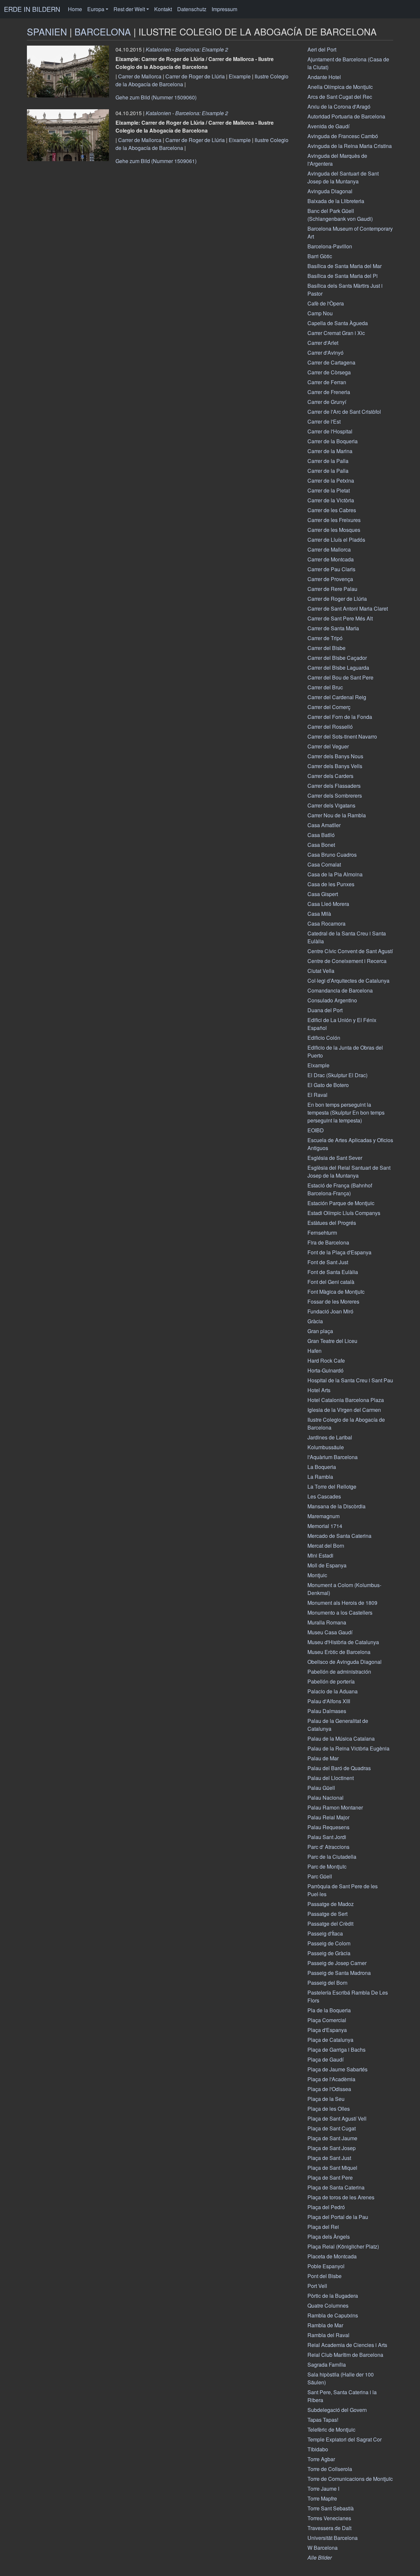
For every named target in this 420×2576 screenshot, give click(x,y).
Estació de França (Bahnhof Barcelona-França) (340, 1189)
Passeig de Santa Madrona (339, 1973)
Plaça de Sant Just (329, 2158)
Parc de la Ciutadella (332, 1857)
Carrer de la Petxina (331, 481)
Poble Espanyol (326, 2266)
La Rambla (320, 1477)
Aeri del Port (322, 49)
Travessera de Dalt (329, 2528)
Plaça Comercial (327, 2020)
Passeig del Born (327, 1983)
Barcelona (103, 31)
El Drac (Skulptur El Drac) (337, 1075)
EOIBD (316, 1130)
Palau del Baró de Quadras (339, 1768)
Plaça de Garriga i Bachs (336, 2050)
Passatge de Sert (327, 1914)
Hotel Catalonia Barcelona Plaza (346, 1400)
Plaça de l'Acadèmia (331, 2079)
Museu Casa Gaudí (330, 1632)
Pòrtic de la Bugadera (333, 2296)
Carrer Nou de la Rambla (337, 815)
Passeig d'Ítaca (325, 1933)
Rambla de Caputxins (333, 2315)
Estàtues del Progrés (332, 1223)
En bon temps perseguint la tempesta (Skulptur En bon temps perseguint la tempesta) (346, 1112)
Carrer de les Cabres (332, 510)
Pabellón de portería (331, 1681)
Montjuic (317, 1575)
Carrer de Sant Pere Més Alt (340, 618)
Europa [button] (96, 9)
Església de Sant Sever (335, 1158)
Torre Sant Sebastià (331, 2508)
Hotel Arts (319, 1390)
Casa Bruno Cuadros (332, 855)
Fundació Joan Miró (330, 1311)
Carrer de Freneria (329, 392)
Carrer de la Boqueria (333, 441)
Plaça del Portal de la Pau (338, 2217)
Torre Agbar (321, 2459)
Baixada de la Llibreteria (336, 201)
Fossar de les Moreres (333, 1301)
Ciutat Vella (321, 971)
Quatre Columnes (328, 2305)
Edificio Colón (324, 1038)
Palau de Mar (323, 1758)
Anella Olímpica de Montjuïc (340, 87)
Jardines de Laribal (330, 1437)
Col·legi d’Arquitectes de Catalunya (348, 981)
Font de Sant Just (328, 1262)
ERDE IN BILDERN (32, 9)
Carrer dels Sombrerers (335, 796)
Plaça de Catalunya (330, 2040)
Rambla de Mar (325, 2325)
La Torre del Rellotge (332, 1487)
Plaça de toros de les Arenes (341, 2197)
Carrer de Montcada (331, 559)
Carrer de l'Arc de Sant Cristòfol (344, 412)
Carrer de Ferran (327, 382)
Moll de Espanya (327, 1565)
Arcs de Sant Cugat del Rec (340, 97)
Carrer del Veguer (328, 746)
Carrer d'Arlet (323, 343)
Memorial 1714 (325, 1526)
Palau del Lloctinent (331, 1778)
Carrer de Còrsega (329, 372)
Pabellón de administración (339, 1672)
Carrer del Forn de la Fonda (340, 717)
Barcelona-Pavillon (330, 246)
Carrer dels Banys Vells (335, 766)
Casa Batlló (321, 835)
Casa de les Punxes (331, 884)
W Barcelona (323, 2548)
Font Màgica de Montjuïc (336, 1292)
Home (75, 9)
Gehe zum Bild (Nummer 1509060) (156, 97)
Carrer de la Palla (328, 461)
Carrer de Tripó (325, 638)
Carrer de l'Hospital (330, 431)
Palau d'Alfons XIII (329, 1701)
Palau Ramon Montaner (335, 1807)
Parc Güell (320, 1876)
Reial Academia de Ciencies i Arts (347, 2345)
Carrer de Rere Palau (332, 589)
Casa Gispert (323, 894)
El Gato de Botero (328, 1085)
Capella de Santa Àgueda (338, 323)
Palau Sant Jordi (327, 1837)
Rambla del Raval (328, 2335)
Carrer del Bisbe (326, 648)
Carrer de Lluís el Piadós (336, 540)
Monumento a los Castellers (340, 1613)
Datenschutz (192, 9)
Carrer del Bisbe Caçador (337, 658)
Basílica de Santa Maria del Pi (343, 276)
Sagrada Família (327, 2365)
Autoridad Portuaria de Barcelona (346, 116)
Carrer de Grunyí (327, 402)
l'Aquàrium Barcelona (333, 1457)
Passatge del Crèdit (330, 1924)
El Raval (317, 1095)
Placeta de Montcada (332, 2256)
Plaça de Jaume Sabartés (337, 2069)
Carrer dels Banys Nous (335, 756)
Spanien (47, 31)
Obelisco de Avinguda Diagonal (345, 1662)
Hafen (315, 1351)
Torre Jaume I (323, 2489)
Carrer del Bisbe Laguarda (338, 668)
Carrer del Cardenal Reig (337, 697)
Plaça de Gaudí (325, 2059)
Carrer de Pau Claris (331, 569)
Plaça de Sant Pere (330, 2178)
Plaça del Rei (323, 2227)
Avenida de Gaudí (328, 126)
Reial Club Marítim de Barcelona (345, 2355)
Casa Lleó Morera (328, 904)
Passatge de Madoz (331, 1904)
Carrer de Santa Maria (333, 628)
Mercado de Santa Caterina (339, 1536)
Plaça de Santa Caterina (336, 2187)
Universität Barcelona (333, 2538)
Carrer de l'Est (324, 421)
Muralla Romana (327, 1622)
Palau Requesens (328, 1827)
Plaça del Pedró (326, 2207)
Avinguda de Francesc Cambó (343, 136)
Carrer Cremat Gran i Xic (336, 333)
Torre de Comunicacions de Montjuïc (350, 2479)
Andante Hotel (324, 77)
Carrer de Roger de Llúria (195, 76)
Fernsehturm (322, 1233)
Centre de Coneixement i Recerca (347, 961)
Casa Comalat (324, 864)
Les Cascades (324, 1496)
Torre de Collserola (330, 2469)
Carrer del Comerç (329, 707)
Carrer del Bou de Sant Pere (340, 677)
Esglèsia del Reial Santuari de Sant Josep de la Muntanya (349, 1172)
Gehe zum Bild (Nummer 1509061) (156, 161)
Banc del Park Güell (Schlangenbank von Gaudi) (340, 215)
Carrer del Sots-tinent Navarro (342, 736)
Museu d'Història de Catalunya (343, 1642)
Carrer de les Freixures (334, 520)
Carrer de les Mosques (334, 530)
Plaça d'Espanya (327, 2030)
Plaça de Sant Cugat (332, 2128)
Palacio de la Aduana (333, 1691)
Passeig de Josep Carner (337, 1963)
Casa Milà (319, 914)
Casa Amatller (324, 825)
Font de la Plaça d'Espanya (339, 1252)
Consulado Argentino (332, 1000)
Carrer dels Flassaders (334, 786)
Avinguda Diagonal (330, 191)
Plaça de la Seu (326, 2099)
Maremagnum (324, 1516)
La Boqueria (322, 1467)
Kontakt (163, 9)
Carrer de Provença (330, 579)
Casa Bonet (321, 845)
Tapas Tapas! (323, 2420)
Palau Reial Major (328, 1817)
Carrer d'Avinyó (325, 353)
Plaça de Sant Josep (332, 2148)
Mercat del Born (326, 1546)
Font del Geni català (331, 1282)
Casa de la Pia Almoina (335, 874)
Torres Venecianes (329, 2518)
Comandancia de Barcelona (340, 990)
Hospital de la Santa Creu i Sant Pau (350, 1380)
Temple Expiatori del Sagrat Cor (345, 2439)
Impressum (224, 9)
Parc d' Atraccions (328, 1847)
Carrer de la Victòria (331, 500)
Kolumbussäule (326, 1447)
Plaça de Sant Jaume (332, 2138)
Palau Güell (321, 1788)
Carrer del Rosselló (330, 727)
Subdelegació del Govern (337, 2410)
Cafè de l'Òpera (326, 303)
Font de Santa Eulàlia (333, 1272)
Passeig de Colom (329, 1943)
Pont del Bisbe (325, 2276)
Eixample (240, 76)
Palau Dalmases (327, 1711)
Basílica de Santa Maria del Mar (345, 266)
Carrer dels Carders (330, 776)
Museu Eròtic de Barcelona (339, 1652)
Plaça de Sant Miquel (332, 2168)
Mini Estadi (320, 1555)
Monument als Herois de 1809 (342, 1603)
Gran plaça (320, 1331)
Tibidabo (318, 2449)
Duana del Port (325, 1010)
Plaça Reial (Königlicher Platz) (343, 2246)
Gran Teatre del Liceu (332, 1341)
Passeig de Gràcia (329, 1953)
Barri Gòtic (320, 256)
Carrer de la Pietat (329, 490)
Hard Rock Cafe (326, 1361)
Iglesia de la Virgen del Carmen (344, 1410)
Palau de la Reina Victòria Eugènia (348, 1748)
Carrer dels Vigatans (331, 805)
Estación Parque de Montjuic (341, 1203)
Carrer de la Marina (330, 451)
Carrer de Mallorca (140, 76)
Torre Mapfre (322, 2498)
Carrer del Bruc (325, 687)
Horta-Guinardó (325, 1370)
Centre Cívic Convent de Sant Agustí (350, 951)
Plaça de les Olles (329, 2109)
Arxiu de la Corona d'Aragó (339, 106)
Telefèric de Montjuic (331, 2429)
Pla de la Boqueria (329, 2010)
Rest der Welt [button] (129, 9)
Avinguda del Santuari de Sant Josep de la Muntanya (343, 177)
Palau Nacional (325, 1798)
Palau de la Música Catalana (341, 1738)
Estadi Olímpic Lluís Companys (344, 1213)
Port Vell (317, 2286)
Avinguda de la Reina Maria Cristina (350, 146)
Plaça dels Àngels (329, 2237)
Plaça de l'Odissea (329, 2089)
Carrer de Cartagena (331, 362)
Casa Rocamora (326, 923)
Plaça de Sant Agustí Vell (337, 2118)
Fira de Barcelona (328, 1242)
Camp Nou (320, 313)
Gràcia (315, 1321)
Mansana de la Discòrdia (336, 1506)
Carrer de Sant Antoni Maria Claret (348, 608)
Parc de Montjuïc (327, 1866)
